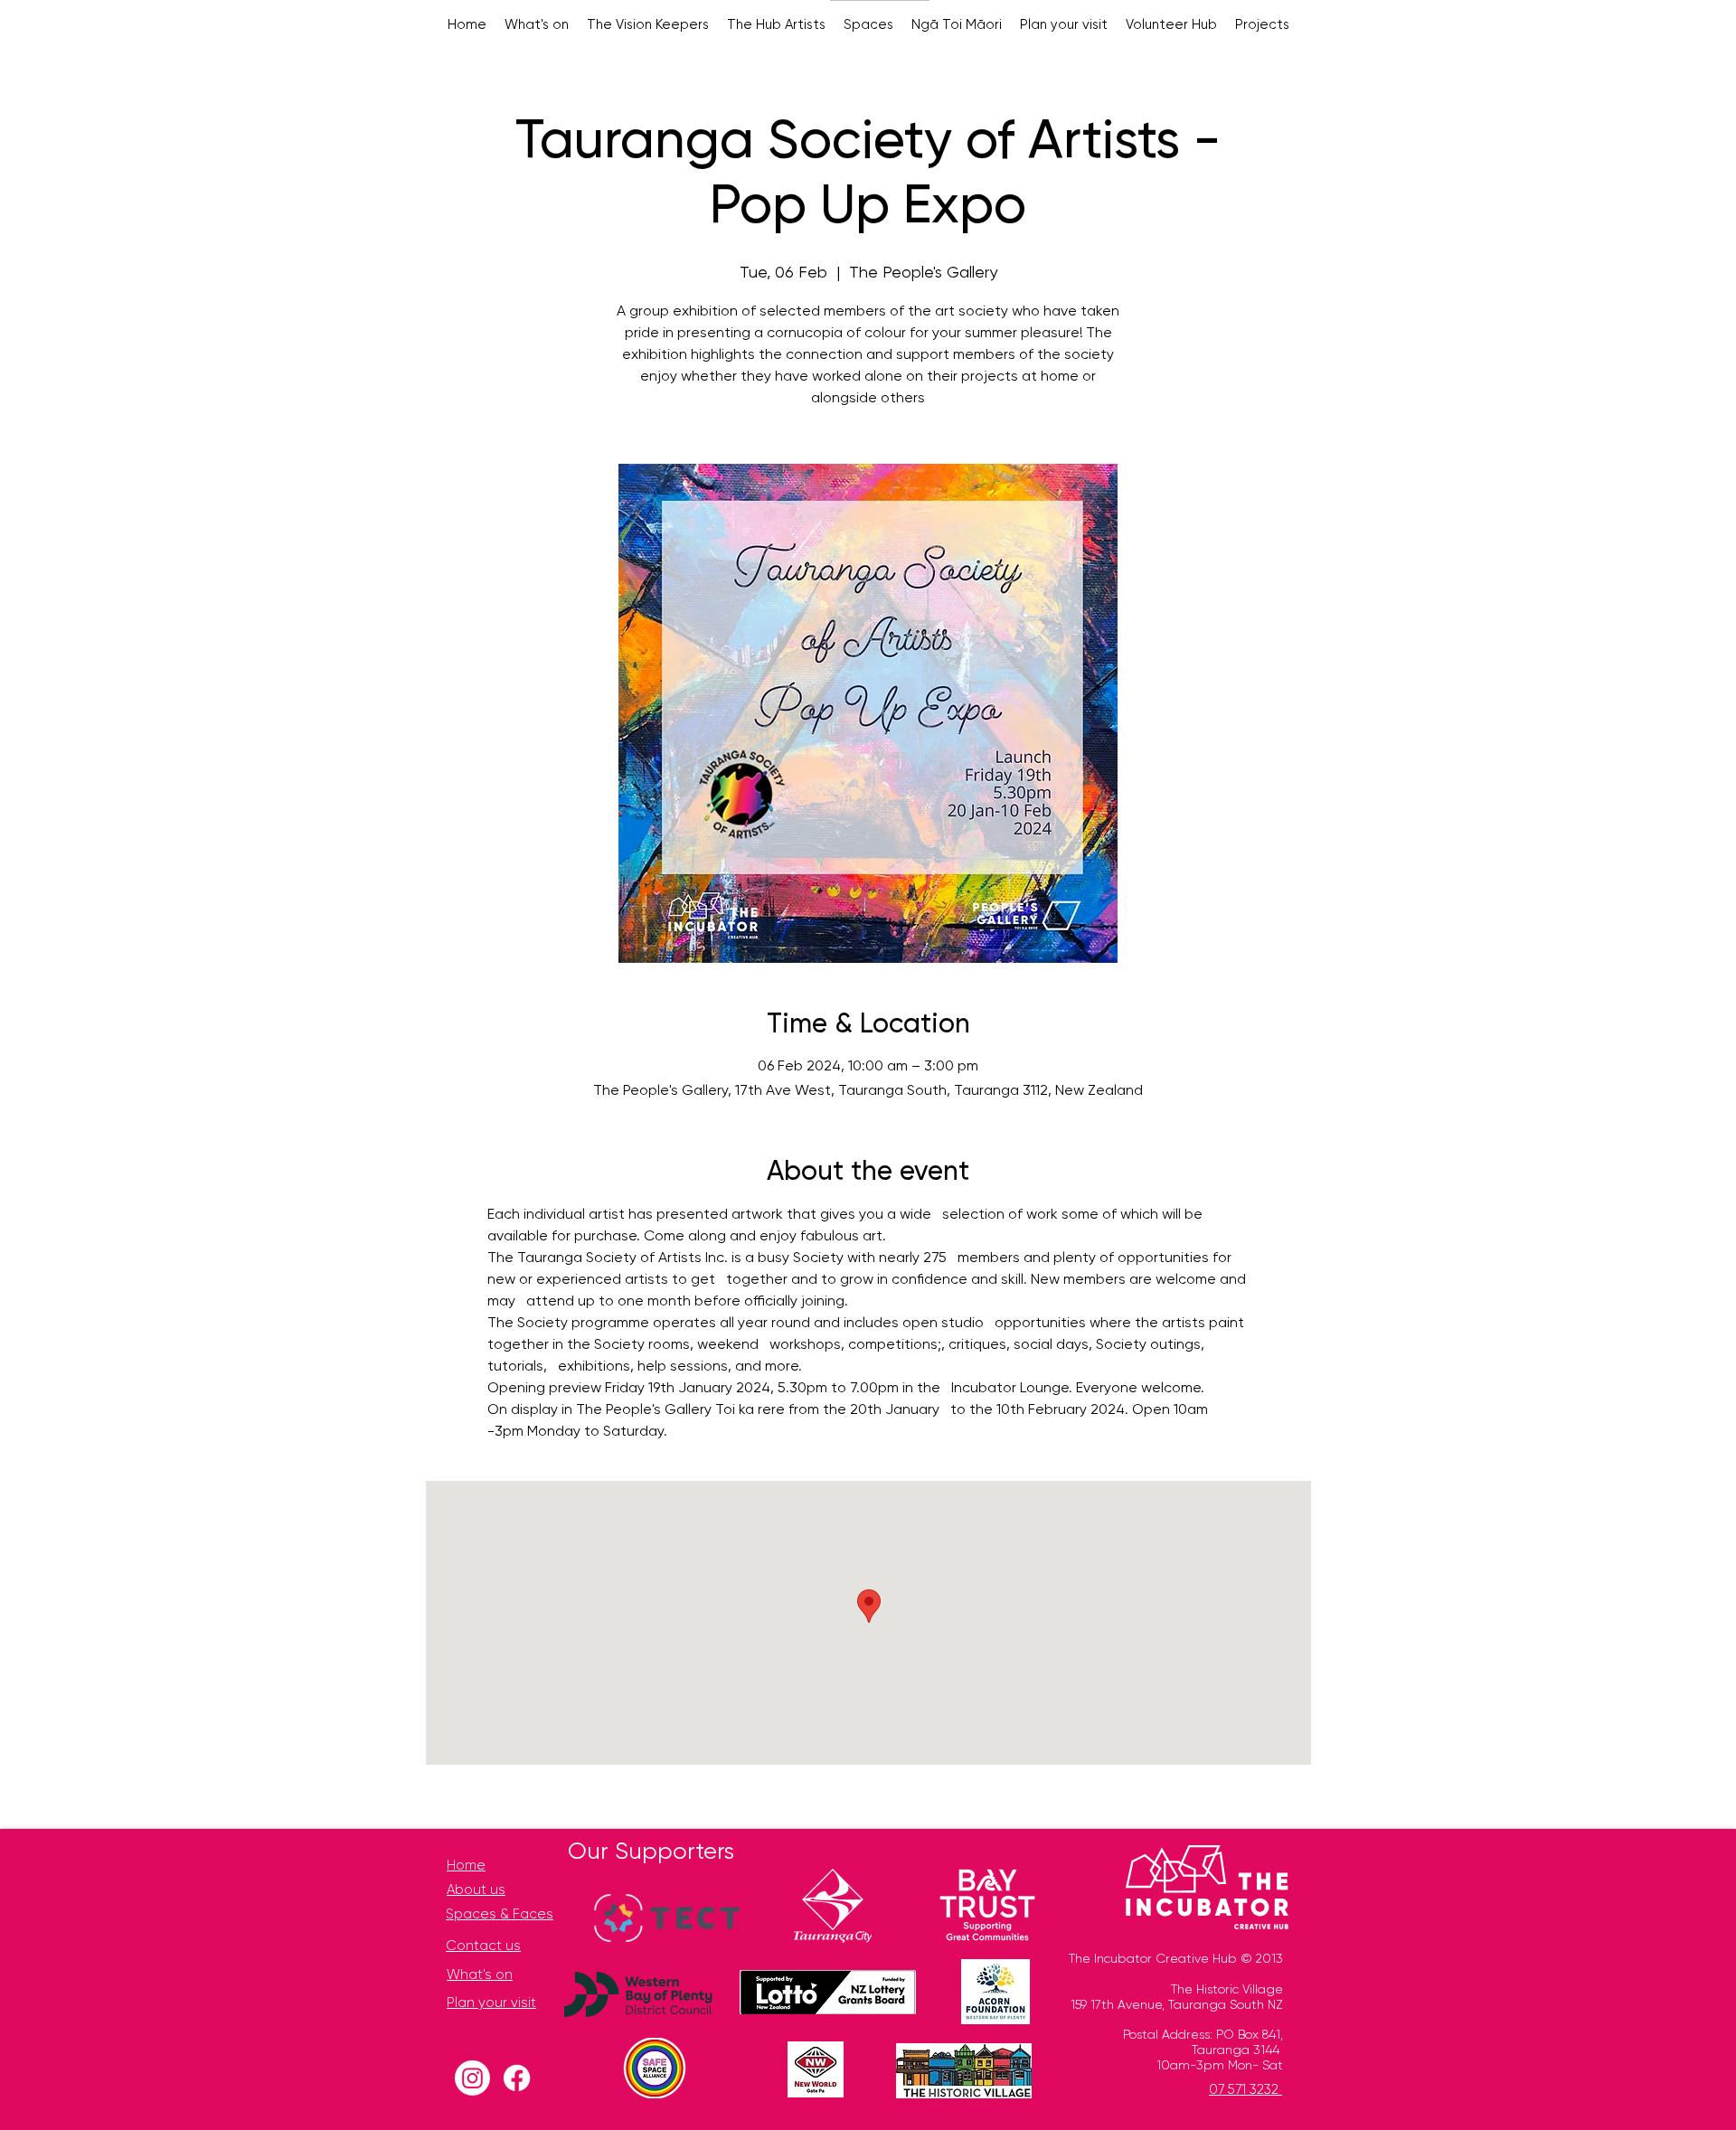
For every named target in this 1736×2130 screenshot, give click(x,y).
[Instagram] (472, 2078)
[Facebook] (517, 2078)
